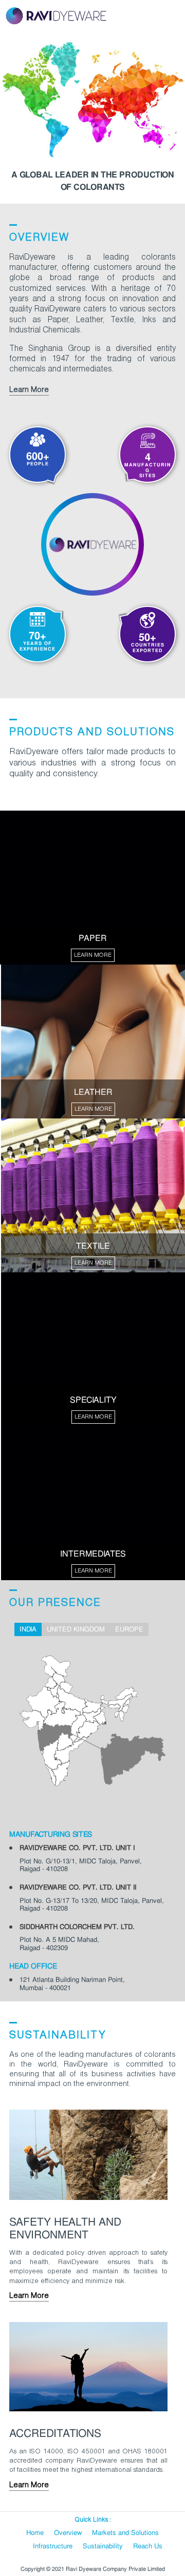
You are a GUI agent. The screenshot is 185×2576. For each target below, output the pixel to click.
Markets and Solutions (125, 2533)
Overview (68, 2533)
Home (35, 2533)
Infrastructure (53, 2546)
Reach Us (148, 2546)
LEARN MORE (93, 955)
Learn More (29, 390)
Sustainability (103, 2546)
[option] (92, 116)
